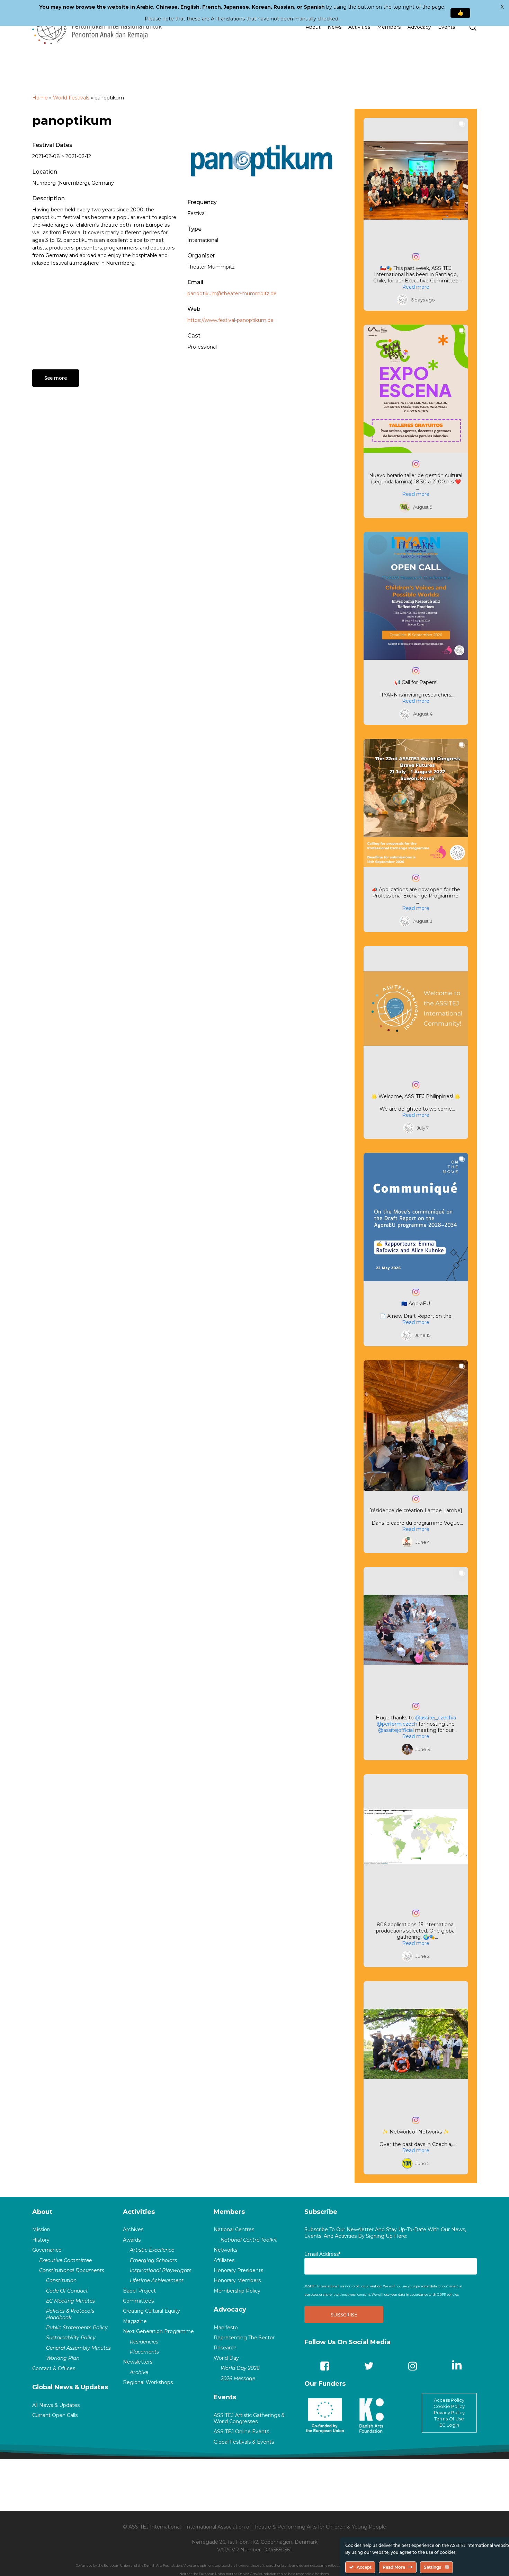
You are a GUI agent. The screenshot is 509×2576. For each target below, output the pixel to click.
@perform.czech (397, 1724)
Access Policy (449, 2400)
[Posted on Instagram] (416, 257)
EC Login (449, 2425)
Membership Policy (237, 2291)
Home (40, 98)
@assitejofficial (396, 1730)
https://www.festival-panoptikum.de (230, 320)
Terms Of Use (449, 2419)
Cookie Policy (449, 2406)
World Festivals (71, 98)
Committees (138, 2301)
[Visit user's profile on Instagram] (402, 300)
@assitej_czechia (436, 1718)
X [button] (502, 7)
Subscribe (321, 2212)
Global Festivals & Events (244, 2442)
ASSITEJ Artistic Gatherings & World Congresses (249, 2418)
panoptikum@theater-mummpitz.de (232, 293)
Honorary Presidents (238, 2270)
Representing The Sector (244, 2338)
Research (225, 2348)
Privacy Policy (449, 2412)
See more (56, 378)
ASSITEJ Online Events (241, 2432)
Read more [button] (416, 287)
